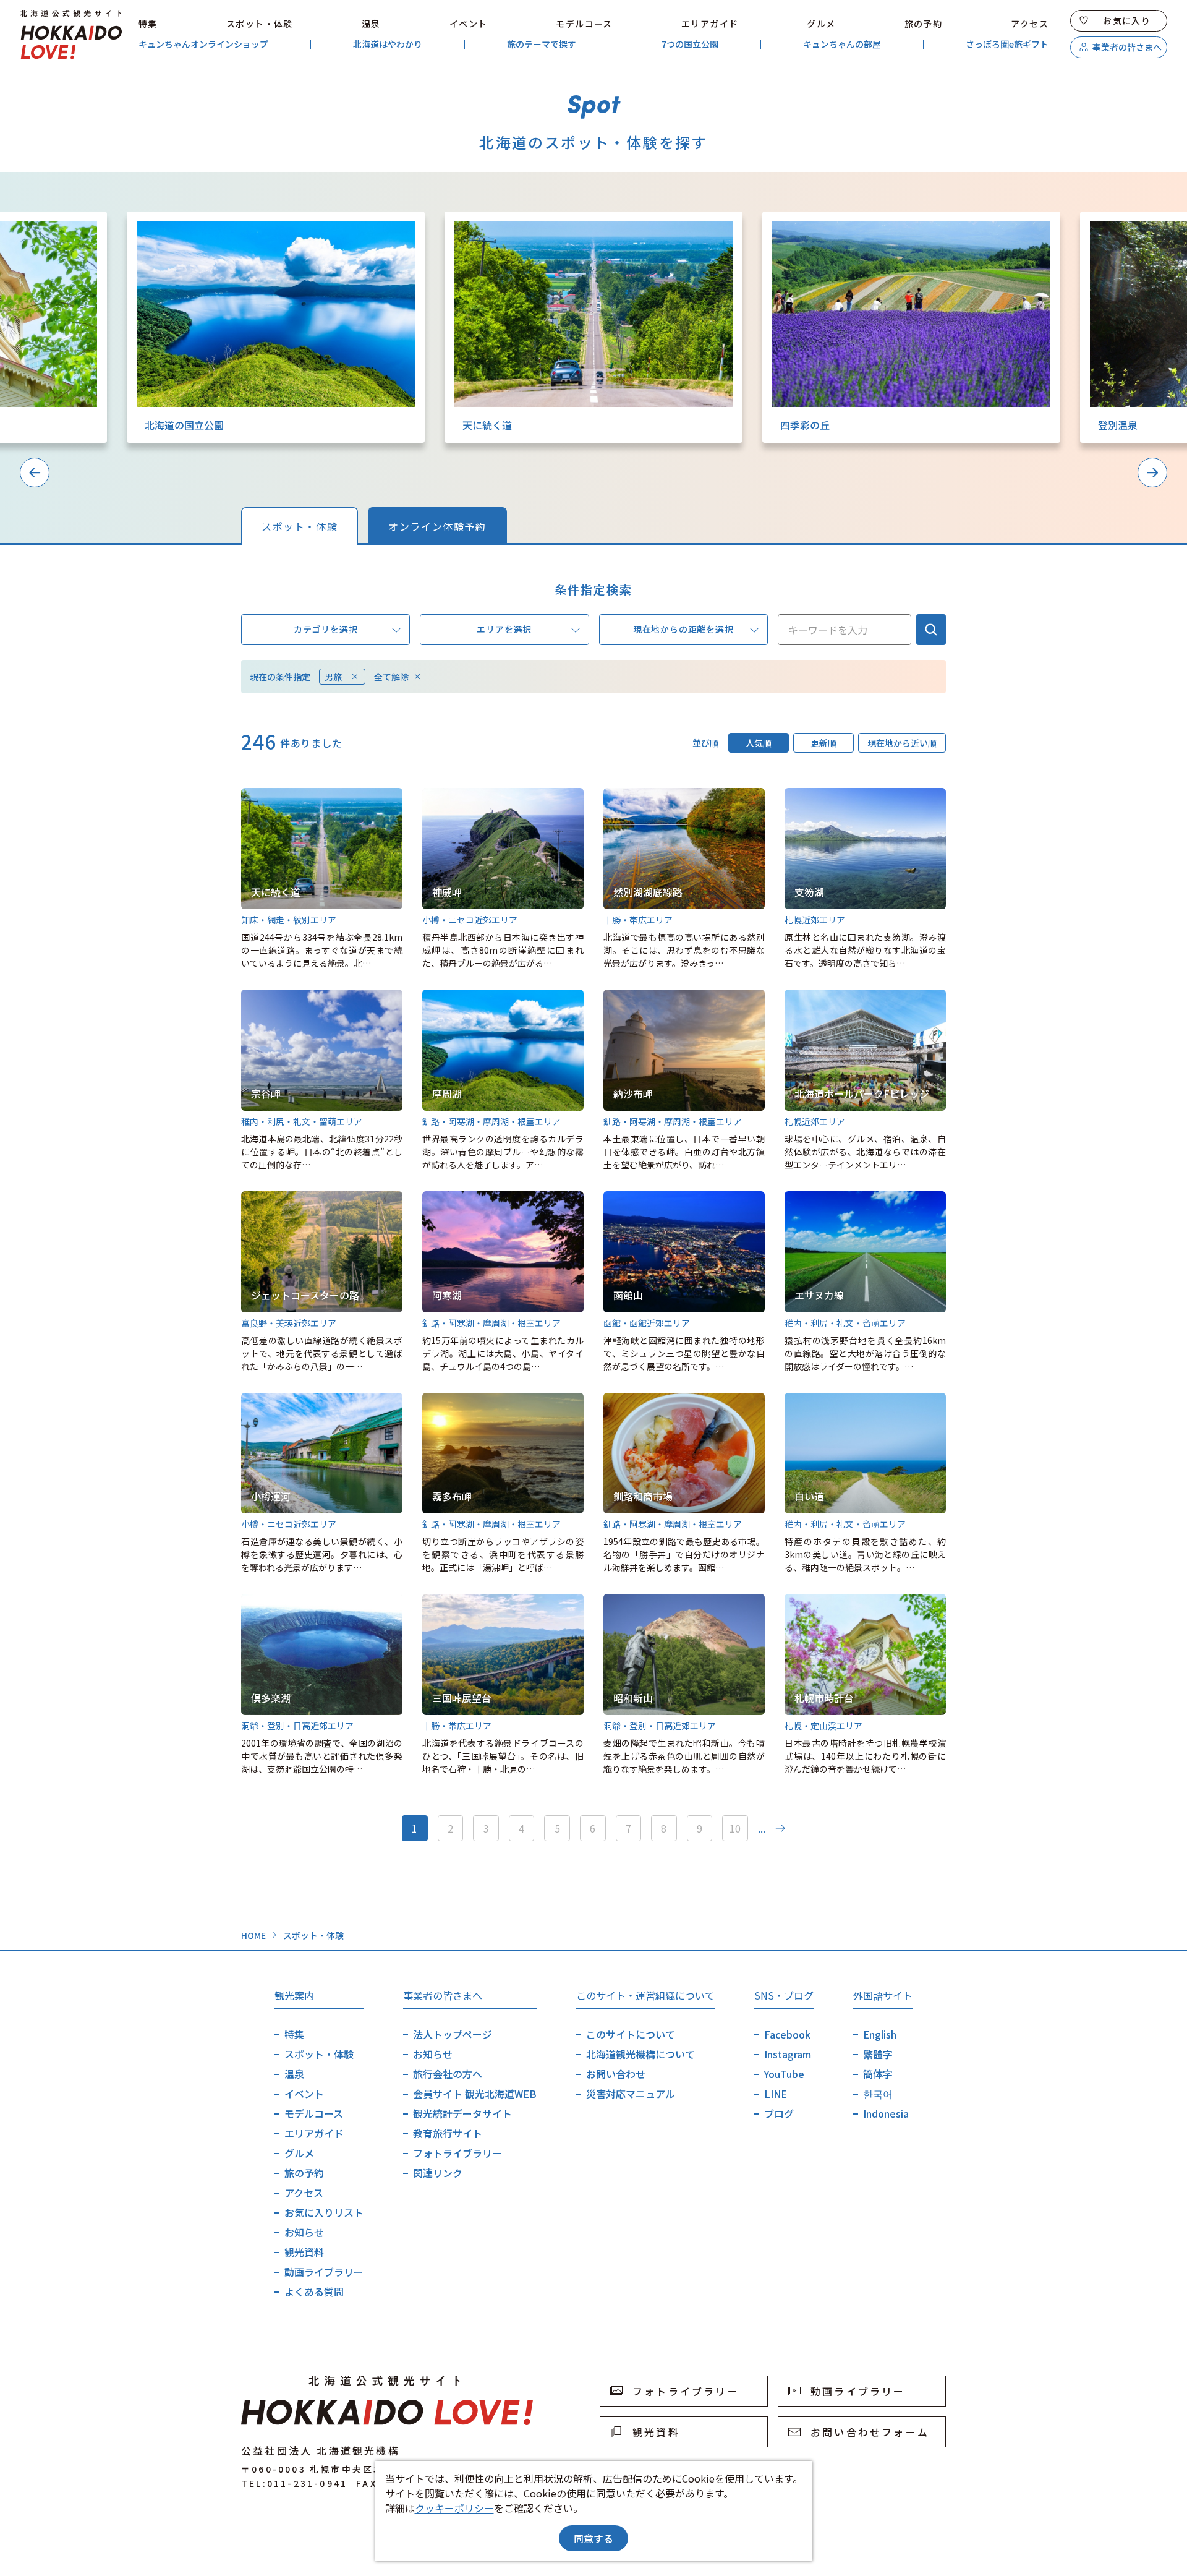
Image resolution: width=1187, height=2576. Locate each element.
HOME (253, 1935)
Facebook (787, 2034)
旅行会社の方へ (448, 2074)
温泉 (371, 24)
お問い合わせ (616, 2074)
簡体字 (878, 2074)
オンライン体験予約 (437, 526)
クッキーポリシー (454, 2508)
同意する (593, 2538)
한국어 (878, 2094)
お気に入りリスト (324, 2212)
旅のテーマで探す (542, 44)
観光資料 (304, 2252)
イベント (469, 24)
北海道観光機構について (640, 2054)
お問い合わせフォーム (870, 2432)
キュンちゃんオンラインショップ (203, 44)
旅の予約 (924, 24)
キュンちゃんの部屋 (842, 44)
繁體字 (878, 2054)
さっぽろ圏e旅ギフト (1007, 44)
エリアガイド (710, 24)
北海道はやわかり (388, 44)
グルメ (821, 24)
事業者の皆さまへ (1127, 47)
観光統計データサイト (462, 2113)
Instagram (788, 2054)
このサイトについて (631, 2034)
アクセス (1030, 24)
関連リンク (438, 2173)
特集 (148, 24)
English (880, 2034)
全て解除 (391, 677)
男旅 (333, 677)
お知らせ (304, 2232)
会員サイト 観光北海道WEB (475, 2094)
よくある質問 (314, 2291)
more (139, 218)
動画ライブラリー (324, 2272)
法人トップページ (453, 2034)
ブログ (779, 2113)
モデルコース (584, 24)
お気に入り (1127, 20)
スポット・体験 (260, 24)
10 (735, 1828)
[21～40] (780, 1828)
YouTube (784, 2074)
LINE (776, 2094)
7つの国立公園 (690, 44)
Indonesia (886, 2113)
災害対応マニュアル (631, 2094)
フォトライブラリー (457, 2153)
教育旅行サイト (448, 2133)
